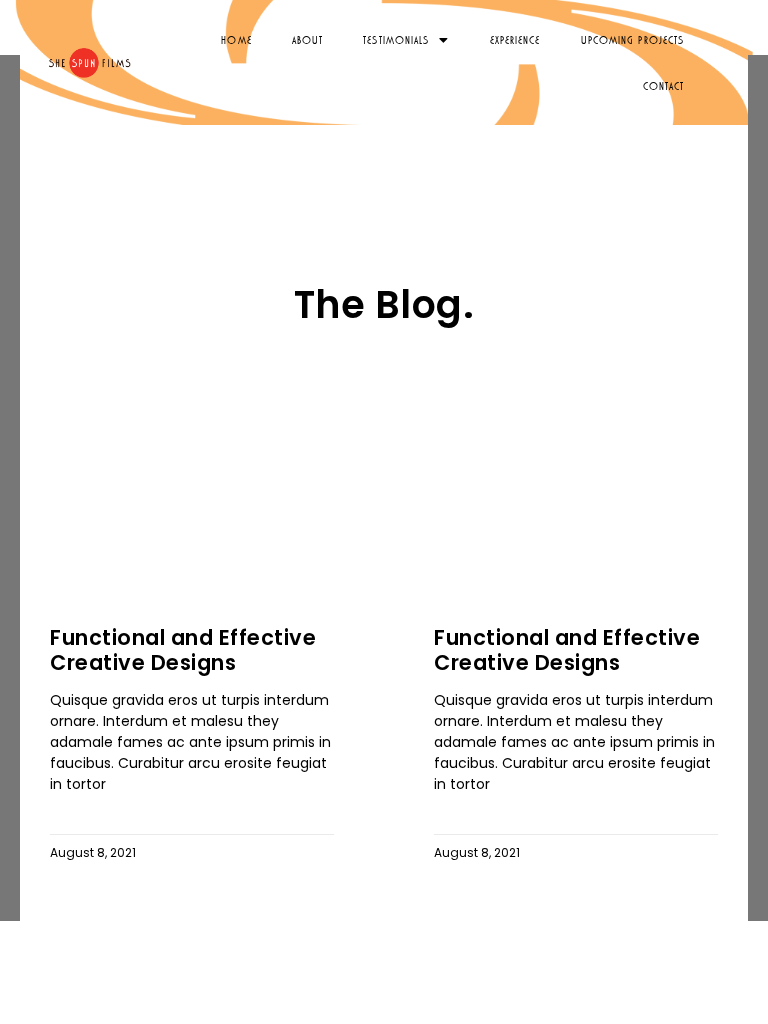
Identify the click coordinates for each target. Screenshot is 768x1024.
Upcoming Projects (633, 39)
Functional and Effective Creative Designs (183, 650)
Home (236, 39)
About (308, 39)
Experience (515, 39)
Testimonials (396, 39)
